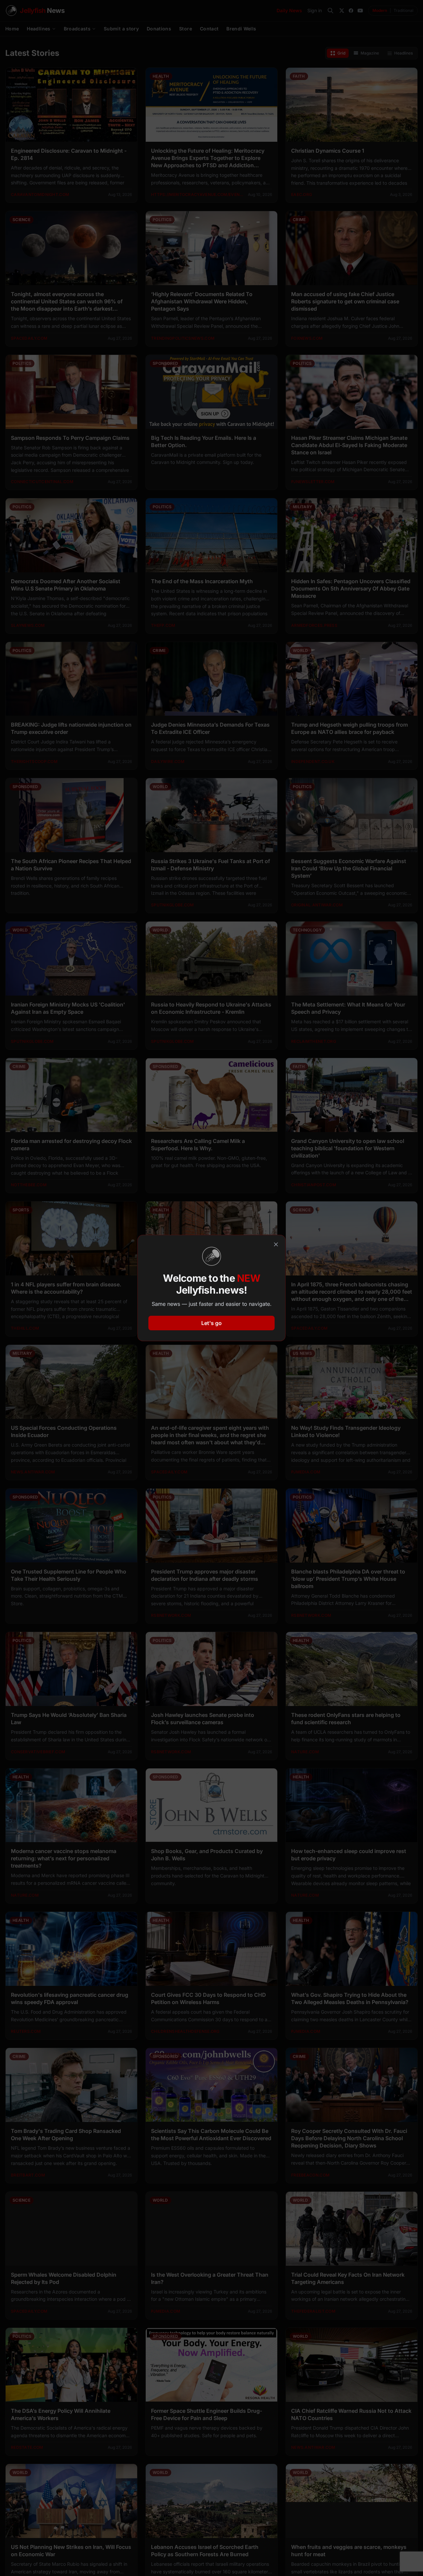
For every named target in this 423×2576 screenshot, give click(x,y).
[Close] (276, 1244)
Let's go (211, 1323)
